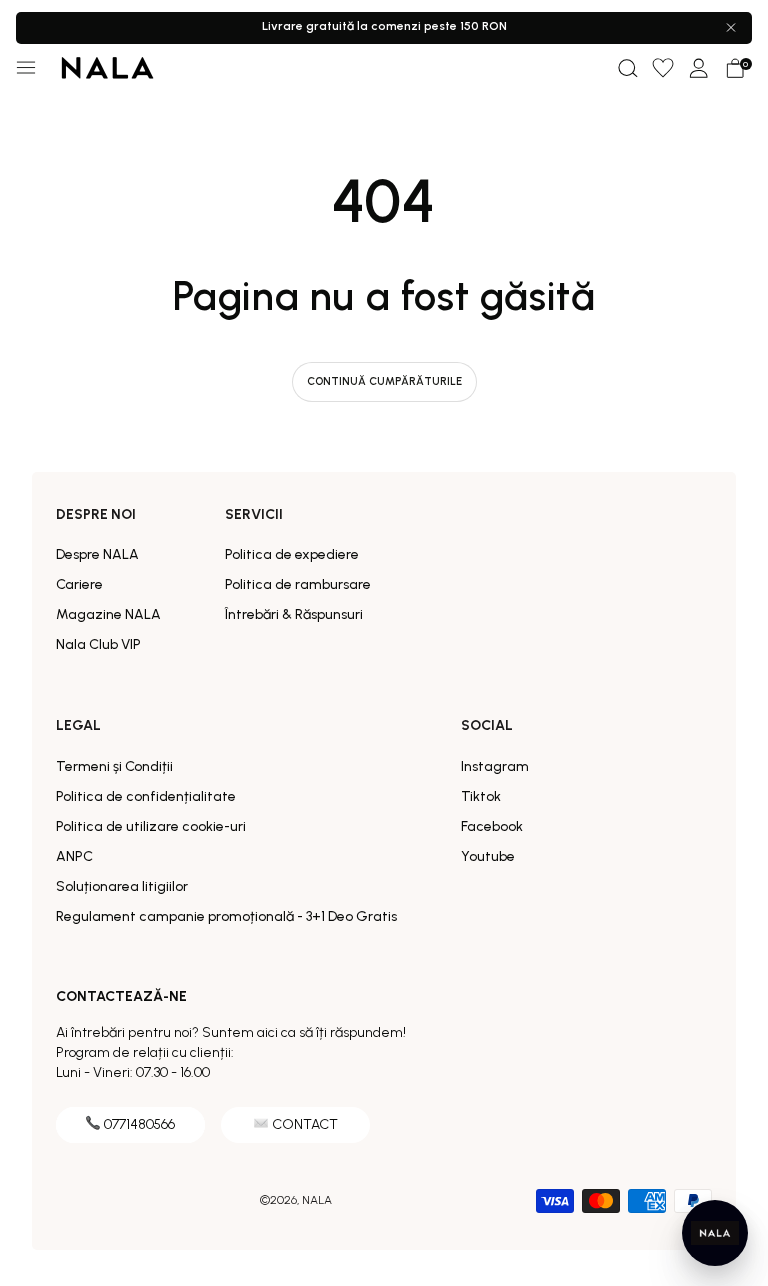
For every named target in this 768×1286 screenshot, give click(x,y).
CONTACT (305, 1124)
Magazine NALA (108, 614)
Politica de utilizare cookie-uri (151, 826)
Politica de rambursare (298, 584)
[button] (627, 68)
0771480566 (139, 1124)
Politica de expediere (292, 554)
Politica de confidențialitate (146, 796)
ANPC (74, 856)
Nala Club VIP (98, 644)
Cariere (79, 584)
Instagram (495, 766)
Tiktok (481, 796)
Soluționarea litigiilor (122, 886)
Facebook (492, 826)
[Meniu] (26, 68)
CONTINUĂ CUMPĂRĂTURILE (384, 381)
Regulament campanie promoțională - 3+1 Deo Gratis (226, 916)
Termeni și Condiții (114, 766)
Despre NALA (97, 554)
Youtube (488, 856)
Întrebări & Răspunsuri (294, 614)
